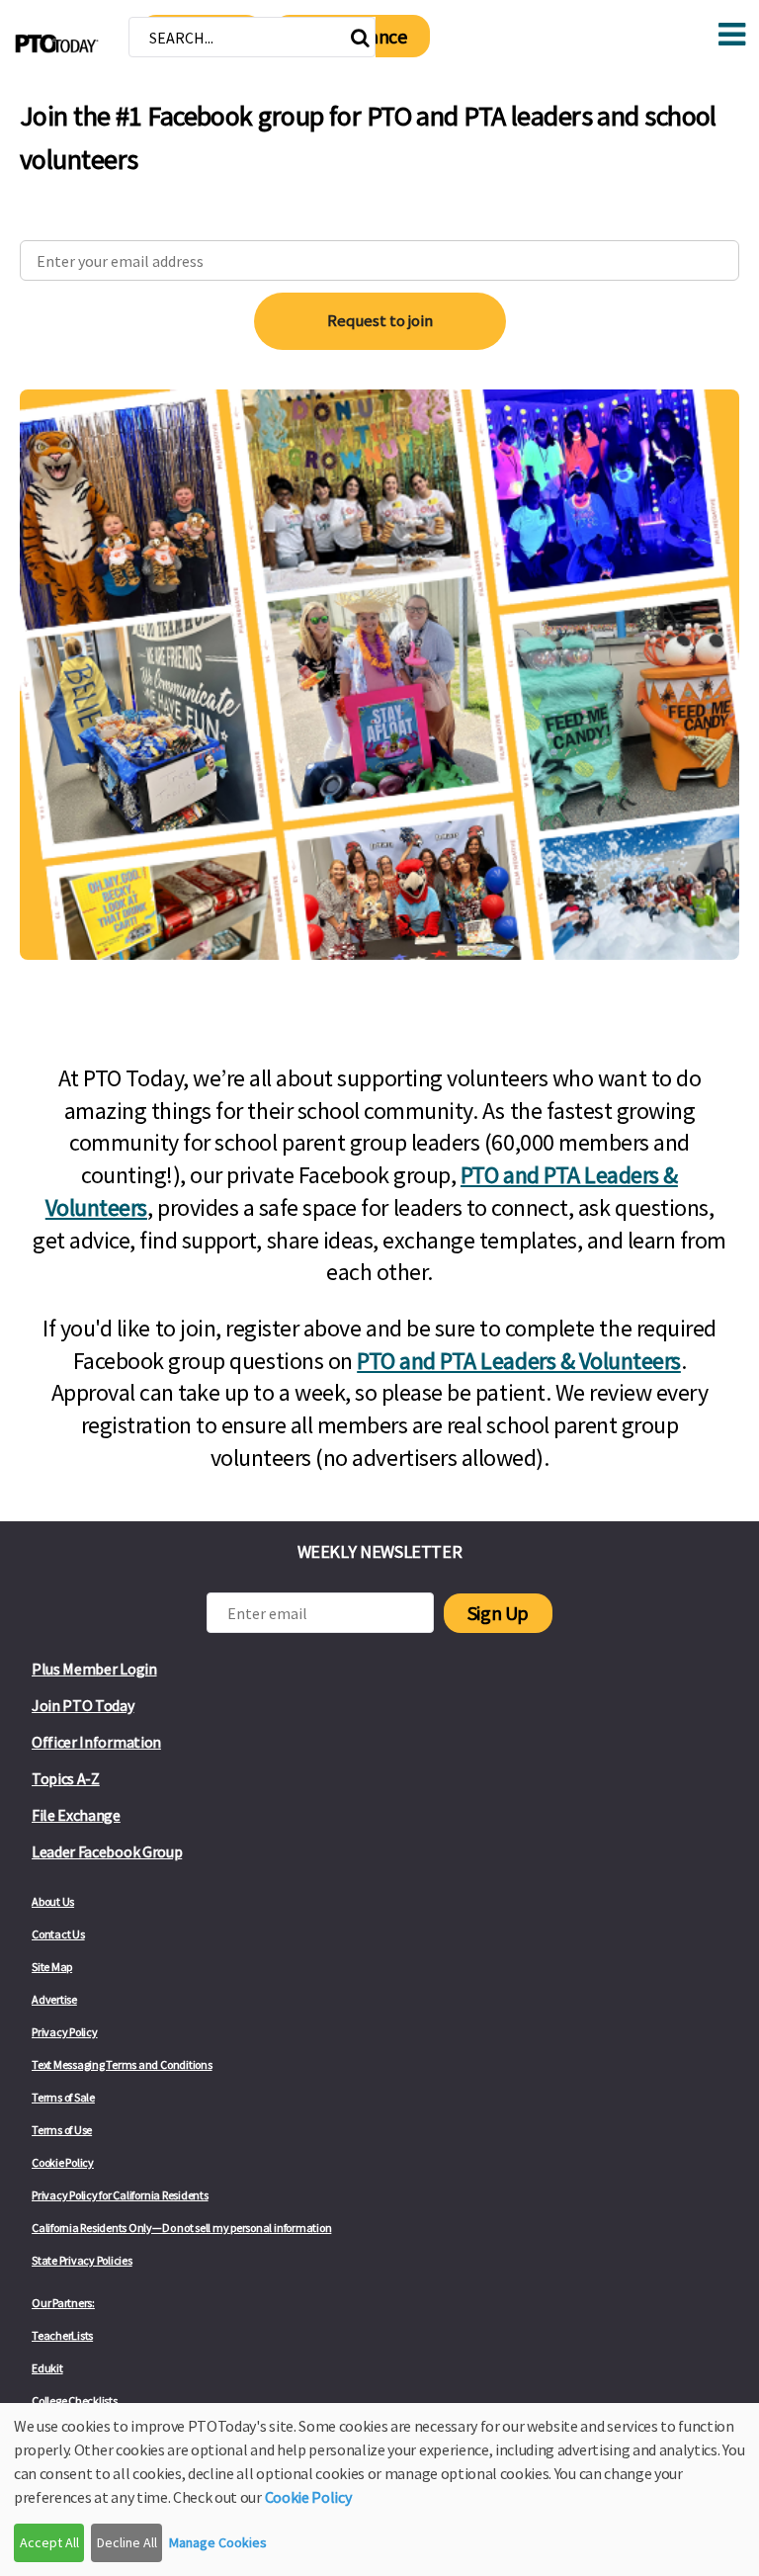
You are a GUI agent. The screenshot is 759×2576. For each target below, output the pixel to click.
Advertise (54, 1999)
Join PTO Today (83, 1705)
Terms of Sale (63, 2097)
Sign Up (498, 1613)
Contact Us (58, 1934)
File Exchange (76, 1815)
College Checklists (75, 2401)
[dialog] (379, 2490)
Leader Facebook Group (107, 1851)
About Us (53, 1901)
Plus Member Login (94, 1669)
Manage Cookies (218, 2542)
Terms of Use (62, 2130)
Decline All (127, 2542)
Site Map (52, 1967)
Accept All (49, 2542)
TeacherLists (62, 2335)
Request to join (380, 320)
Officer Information (96, 1742)
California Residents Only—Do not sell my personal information (181, 2228)
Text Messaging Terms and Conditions (122, 2064)
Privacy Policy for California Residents (120, 2195)
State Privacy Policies (82, 2260)
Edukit (47, 2368)
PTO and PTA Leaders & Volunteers (519, 1361)
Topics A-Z (66, 1778)
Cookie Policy (63, 2162)
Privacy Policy (65, 2032)
